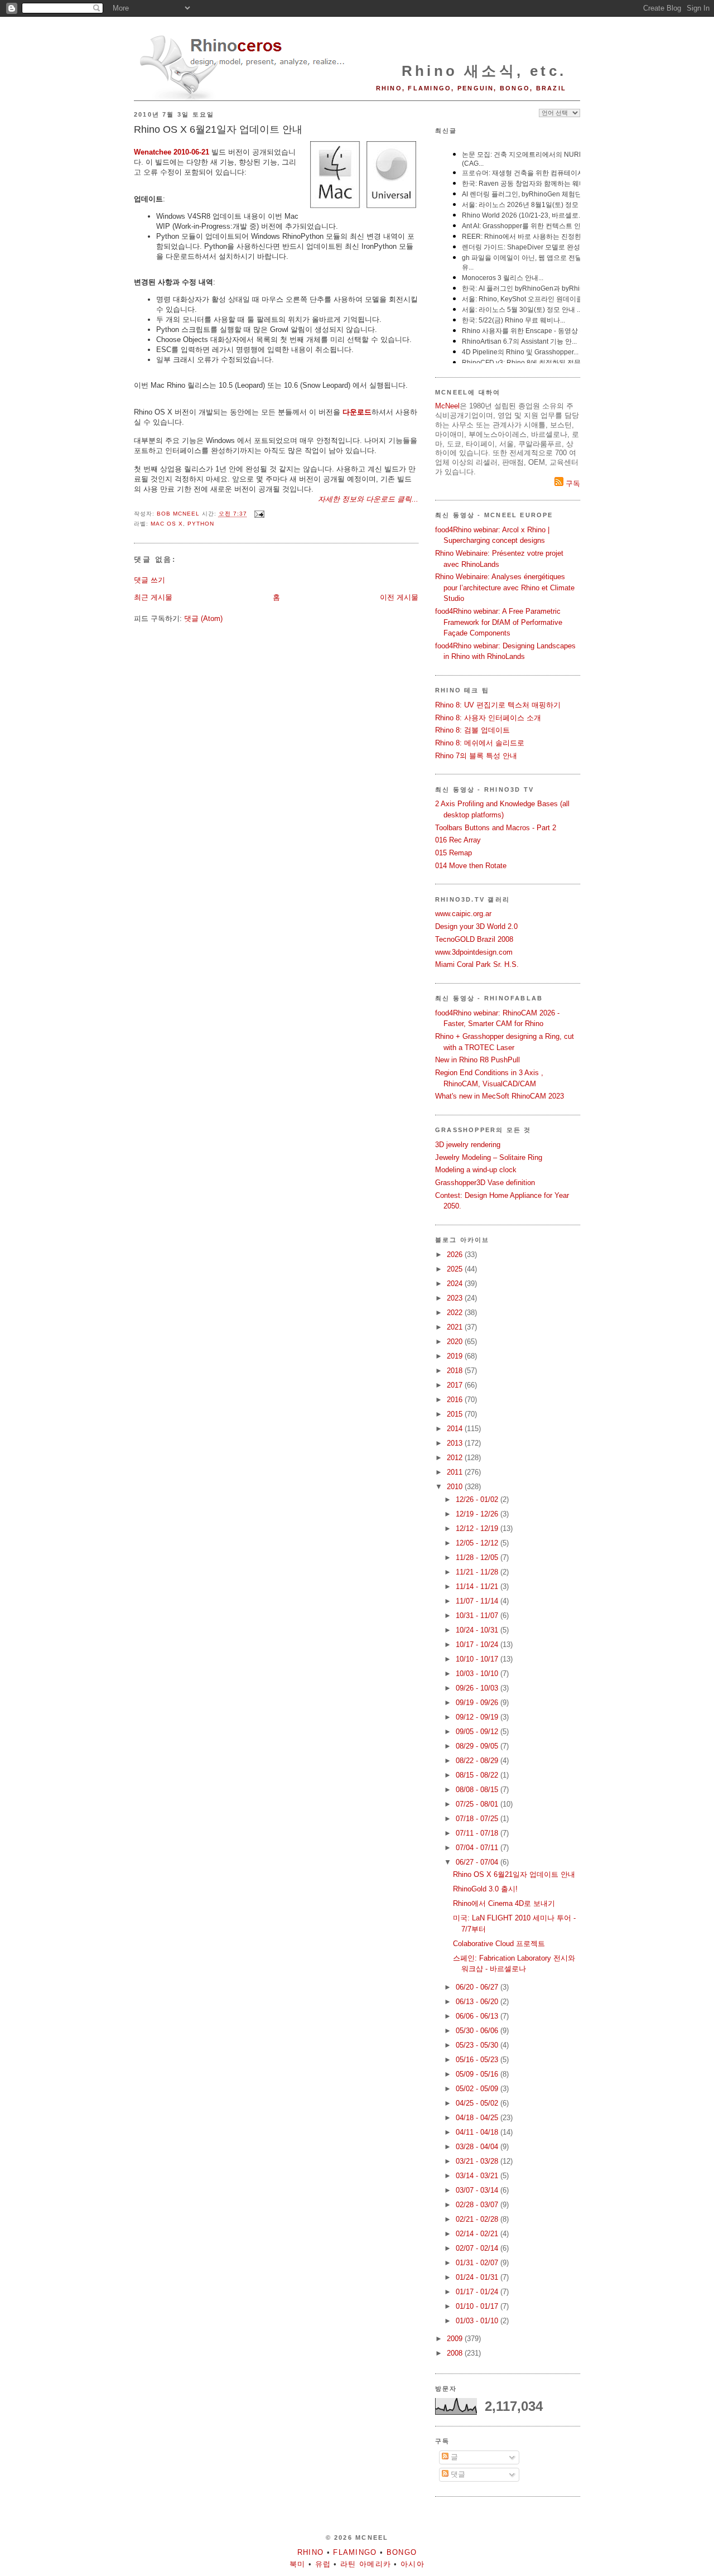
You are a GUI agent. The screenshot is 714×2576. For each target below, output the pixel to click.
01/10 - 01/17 (478, 2306)
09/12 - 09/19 (478, 1717)
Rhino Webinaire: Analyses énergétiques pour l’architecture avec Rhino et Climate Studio (505, 588)
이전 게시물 (399, 597)
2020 (456, 1342)
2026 (456, 1255)
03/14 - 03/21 (478, 2176)
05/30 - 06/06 (478, 2031)
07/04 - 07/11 (478, 1848)
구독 (572, 483)
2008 (456, 2353)
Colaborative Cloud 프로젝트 (499, 1944)
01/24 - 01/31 (478, 2277)
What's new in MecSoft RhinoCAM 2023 (500, 1096)
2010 (456, 1487)
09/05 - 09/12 (478, 1732)
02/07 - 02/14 (478, 2248)
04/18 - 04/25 (478, 2118)
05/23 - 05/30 (478, 2045)
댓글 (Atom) (203, 618)
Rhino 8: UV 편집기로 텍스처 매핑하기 (498, 705)
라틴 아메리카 (366, 2564)
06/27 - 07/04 (478, 1862)
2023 (456, 1298)
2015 (456, 1414)
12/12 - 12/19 (478, 1528)
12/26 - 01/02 (478, 1499)
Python (201, 524)
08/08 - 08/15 (478, 1790)
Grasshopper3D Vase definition (485, 1183)
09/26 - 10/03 (478, 1688)
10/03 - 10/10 (478, 1674)
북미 (298, 2564)
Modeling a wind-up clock (476, 1170)
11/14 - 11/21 (478, 1586)
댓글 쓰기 (149, 580)
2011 (456, 1472)
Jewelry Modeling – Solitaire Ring (489, 1157)
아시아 (413, 2564)
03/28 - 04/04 (478, 2147)
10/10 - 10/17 (478, 1659)
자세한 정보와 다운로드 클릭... (368, 499)
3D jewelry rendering (468, 1145)
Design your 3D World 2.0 (476, 926)
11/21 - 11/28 (478, 1572)
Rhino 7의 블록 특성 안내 (476, 756)
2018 (456, 1371)
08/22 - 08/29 (478, 1761)
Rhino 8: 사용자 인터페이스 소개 (488, 718)
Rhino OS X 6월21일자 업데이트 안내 (514, 1874)
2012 (456, 1458)
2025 (456, 1269)
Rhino (311, 2552)
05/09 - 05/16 (478, 2074)
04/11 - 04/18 (478, 2132)
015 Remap (454, 853)
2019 (456, 1356)
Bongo (402, 2552)
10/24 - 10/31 (478, 1630)
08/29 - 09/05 (478, 1746)
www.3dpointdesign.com (474, 952)
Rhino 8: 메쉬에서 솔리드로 (480, 743)
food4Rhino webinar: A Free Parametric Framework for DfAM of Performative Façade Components (499, 622)
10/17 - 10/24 (478, 1645)
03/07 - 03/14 (478, 2190)
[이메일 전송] (259, 514)
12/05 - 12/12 (478, 1543)
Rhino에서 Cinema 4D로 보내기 (504, 1903)
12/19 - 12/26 (478, 1514)
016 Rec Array (458, 840)
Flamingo (355, 2552)
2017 (456, 1385)
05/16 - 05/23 (478, 2060)
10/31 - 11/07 (478, 1616)
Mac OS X (167, 524)
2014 (456, 1429)
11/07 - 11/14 (478, 1601)
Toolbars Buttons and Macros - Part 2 (496, 828)
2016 (456, 1400)
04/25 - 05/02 (478, 2103)
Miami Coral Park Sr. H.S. (477, 964)
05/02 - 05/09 (478, 2089)
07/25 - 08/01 (478, 1804)
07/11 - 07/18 (478, 1833)
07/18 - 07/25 (478, 1819)
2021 (456, 1327)
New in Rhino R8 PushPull (477, 1060)
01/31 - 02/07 (478, 2263)
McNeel (447, 406)
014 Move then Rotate (471, 866)
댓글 (457, 2474)
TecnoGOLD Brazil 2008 (474, 939)
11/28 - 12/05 (478, 1557)
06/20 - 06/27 (478, 1987)
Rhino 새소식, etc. (484, 71)
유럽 (323, 2564)
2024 (456, 1284)
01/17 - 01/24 (478, 2292)
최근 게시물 (153, 597)
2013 (456, 1443)
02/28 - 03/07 (478, 2205)
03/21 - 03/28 (478, 2161)
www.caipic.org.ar (463, 914)
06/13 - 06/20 (478, 2002)
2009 (456, 2339)
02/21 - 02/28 (478, 2219)
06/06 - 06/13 (478, 2016)
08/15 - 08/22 (478, 1775)
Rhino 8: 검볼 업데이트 (472, 730)
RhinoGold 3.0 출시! (485, 1889)
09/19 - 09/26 (478, 1703)
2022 (456, 1313)
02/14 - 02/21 (478, 2234)
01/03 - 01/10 (478, 2321)
